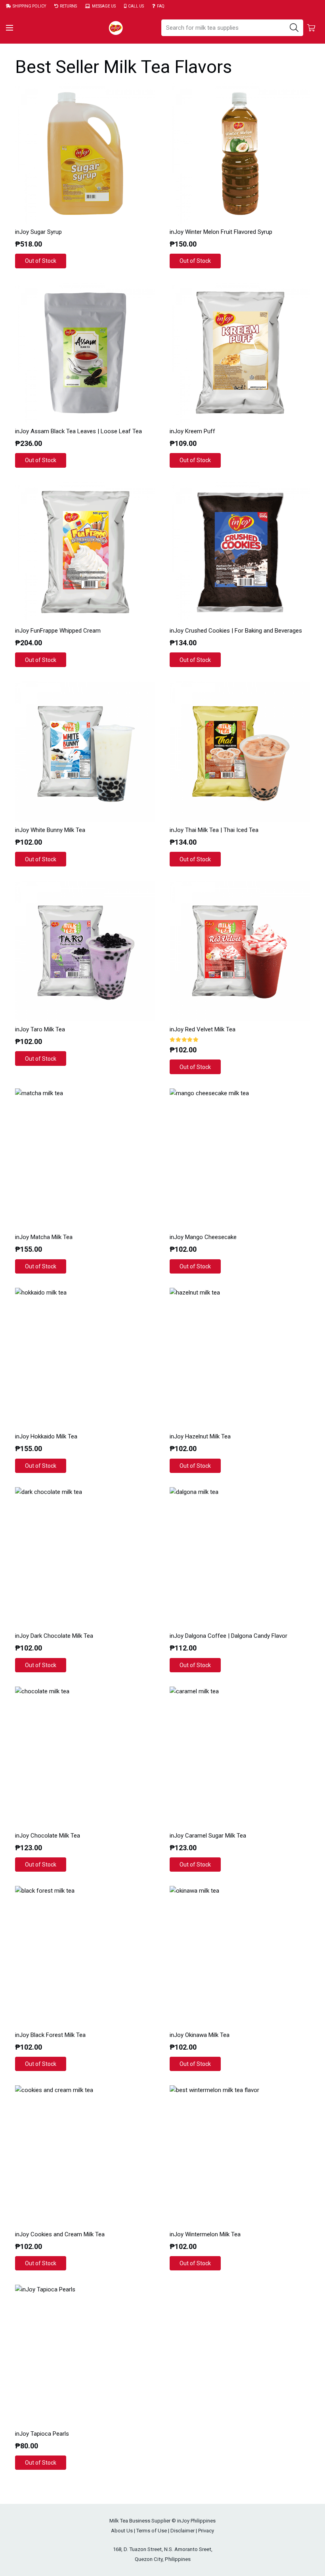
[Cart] (311, 28)
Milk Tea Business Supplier (140, 2521)
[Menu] (10, 28)
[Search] (294, 28)
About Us (122, 2531)
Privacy (206, 2531)
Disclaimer (183, 2531)
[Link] (116, 28)
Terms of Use (152, 2531)
